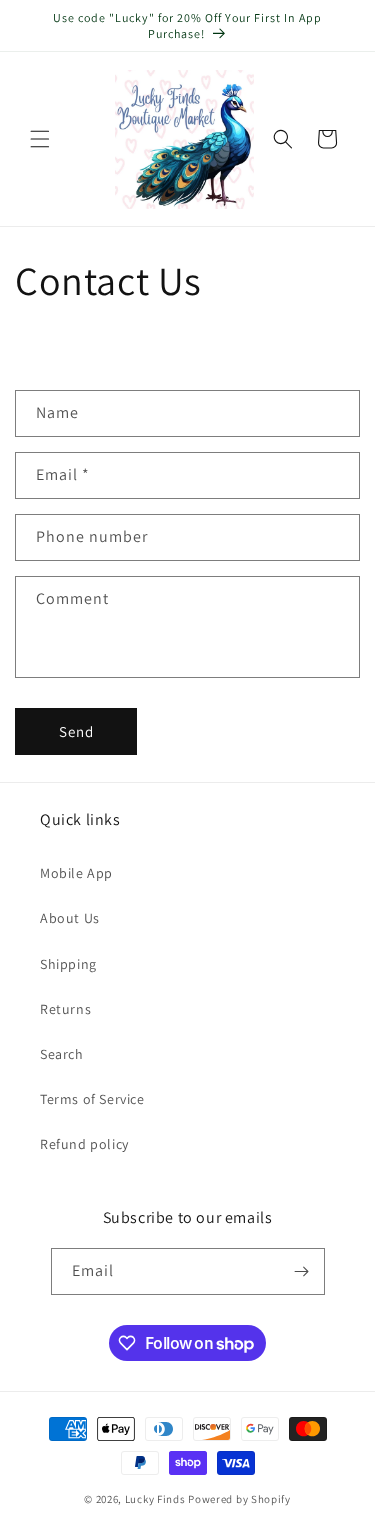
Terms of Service (92, 1099)
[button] (40, 139)
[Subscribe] (302, 1271)
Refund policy (84, 1144)
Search (62, 1054)
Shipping (68, 964)
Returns (65, 1009)
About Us (70, 918)
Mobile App (76, 873)
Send (76, 731)
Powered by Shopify (239, 1499)
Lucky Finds (155, 1499)
